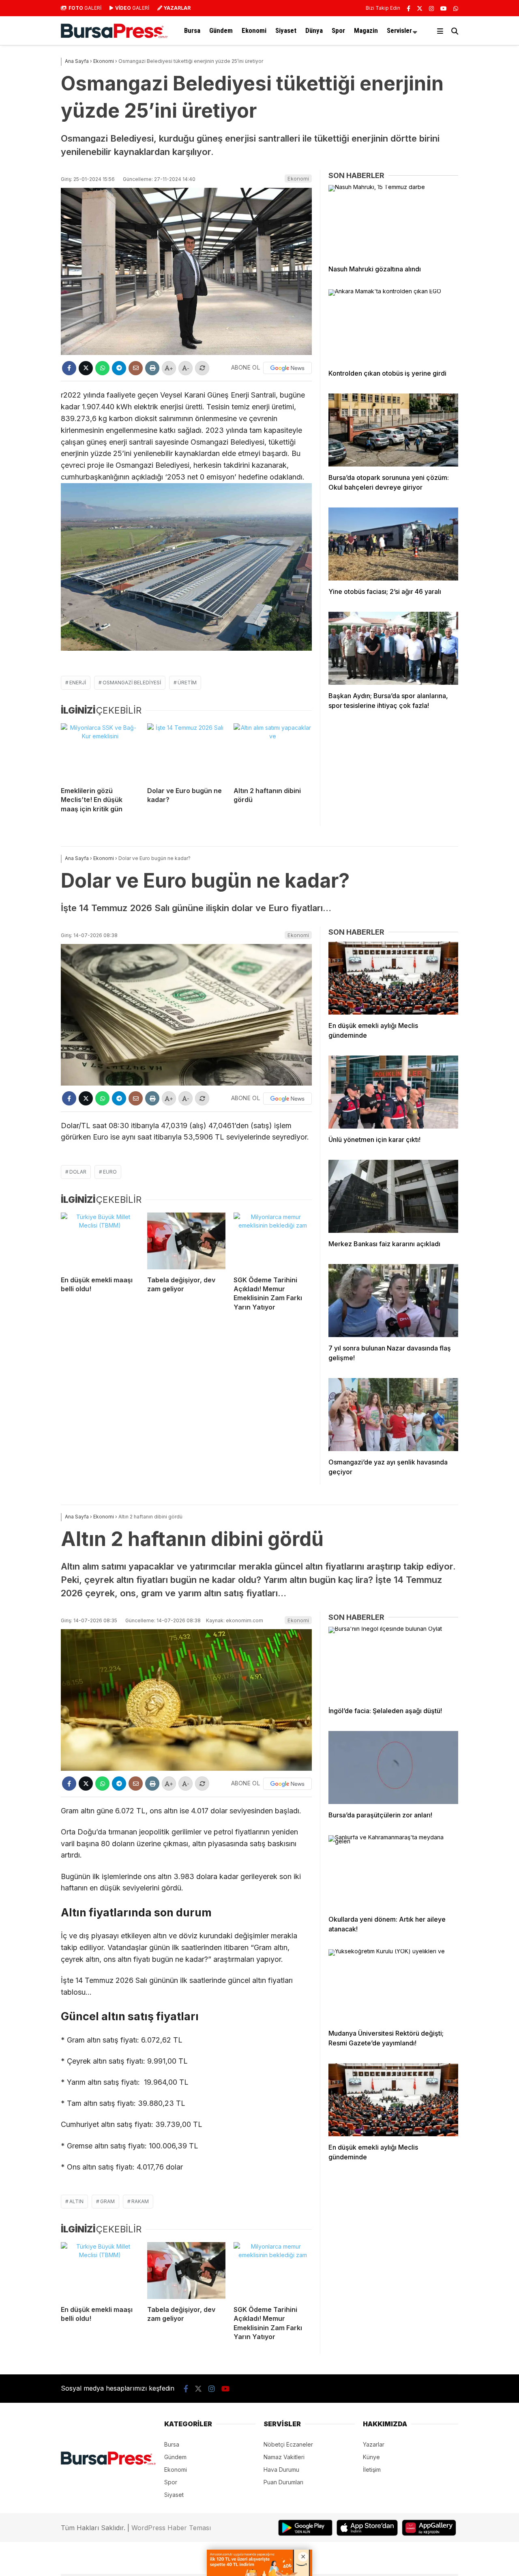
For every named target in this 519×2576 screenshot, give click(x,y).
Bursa (192, 30)
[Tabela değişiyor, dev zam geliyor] (186, 1241)
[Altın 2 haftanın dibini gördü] (273, 752)
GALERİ (85, 8)
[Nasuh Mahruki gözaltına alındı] (393, 221)
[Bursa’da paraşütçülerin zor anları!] (393, 1768)
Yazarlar (374, 2444)
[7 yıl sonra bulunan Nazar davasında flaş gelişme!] (393, 1301)
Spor (338, 30)
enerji (78, 683)
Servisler (399, 30)
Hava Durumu (281, 2470)
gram (107, 2201)
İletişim (372, 2470)
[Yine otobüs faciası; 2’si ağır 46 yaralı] (393, 544)
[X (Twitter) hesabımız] (420, 8)
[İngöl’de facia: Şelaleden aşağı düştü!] (393, 1663)
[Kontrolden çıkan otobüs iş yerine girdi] (393, 326)
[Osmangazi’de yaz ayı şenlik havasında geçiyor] (393, 1415)
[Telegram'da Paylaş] (119, 368)
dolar (78, 1172)
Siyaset (286, 30)
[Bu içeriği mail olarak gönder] (136, 368)
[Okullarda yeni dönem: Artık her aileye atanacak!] (393, 1872)
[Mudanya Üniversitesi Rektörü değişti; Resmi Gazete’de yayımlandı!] (393, 1986)
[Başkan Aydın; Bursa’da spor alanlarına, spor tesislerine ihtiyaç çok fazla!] (393, 648)
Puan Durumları (283, 2482)
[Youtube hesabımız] (444, 8)
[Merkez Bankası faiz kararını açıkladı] (393, 1196)
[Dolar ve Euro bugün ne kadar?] (186, 752)
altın (76, 2201)
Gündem (221, 30)
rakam (140, 2201)
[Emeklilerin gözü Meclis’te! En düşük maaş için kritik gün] (100, 752)
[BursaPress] (114, 36)
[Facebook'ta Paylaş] (69, 368)
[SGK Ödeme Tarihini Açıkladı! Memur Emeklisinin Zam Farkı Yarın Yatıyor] (273, 1241)
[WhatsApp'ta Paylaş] (102, 368)
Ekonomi (254, 30)
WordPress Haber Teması (171, 2528)
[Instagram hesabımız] (431, 8)
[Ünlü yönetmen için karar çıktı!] (393, 1092)
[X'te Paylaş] (86, 368)
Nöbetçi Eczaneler (288, 2444)
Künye (371, 2457)
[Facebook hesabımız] (409, 8)
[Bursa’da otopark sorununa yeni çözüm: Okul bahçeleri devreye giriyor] (393, 430)
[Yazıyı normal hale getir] (202, 368)
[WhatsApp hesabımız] (456, 8)
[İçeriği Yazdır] (152, 368)
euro (110, 1172)
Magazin (366, 30)
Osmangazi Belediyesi (132, 683)
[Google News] (287, 368)
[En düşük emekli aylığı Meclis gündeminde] (393, 978)
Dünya (314, 30)
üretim (187, 683)
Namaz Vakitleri (284, 2457)
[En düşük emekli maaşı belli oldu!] (100, 1241)
